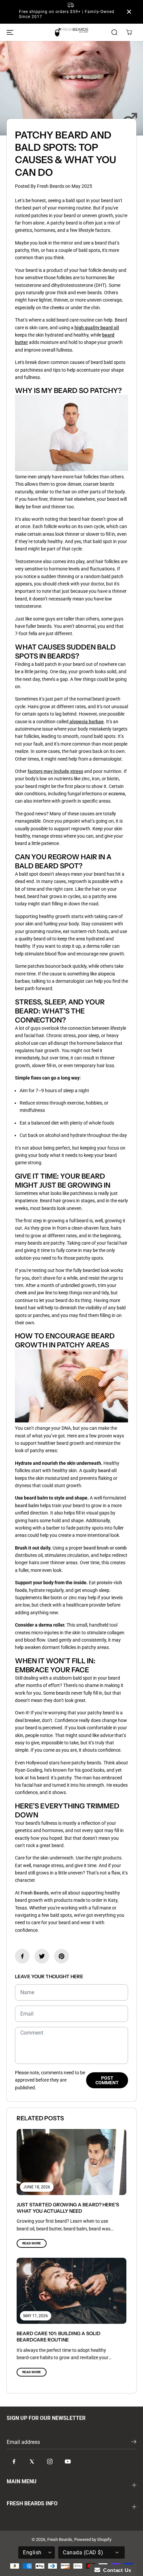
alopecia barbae (87, 722)
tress (78, 771)
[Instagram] (50, 2462)
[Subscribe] (134, 2443)
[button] (9, 32)
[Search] (114, 32)
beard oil (107, 1470)
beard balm (27, 1506)
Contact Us (116, 2570)
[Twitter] (42, 1956)
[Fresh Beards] (71, 32)
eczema (117, 794)
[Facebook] (22, 1956)
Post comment (107, 2080)
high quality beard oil (97, 328)
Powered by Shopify (93, 2539)
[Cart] (129, 32)
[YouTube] (68, 2462)
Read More (32, 2243)
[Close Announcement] (129, 12)
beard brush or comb (105, 1548)
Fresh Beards (35, 1893)
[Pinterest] (62, 1956)
